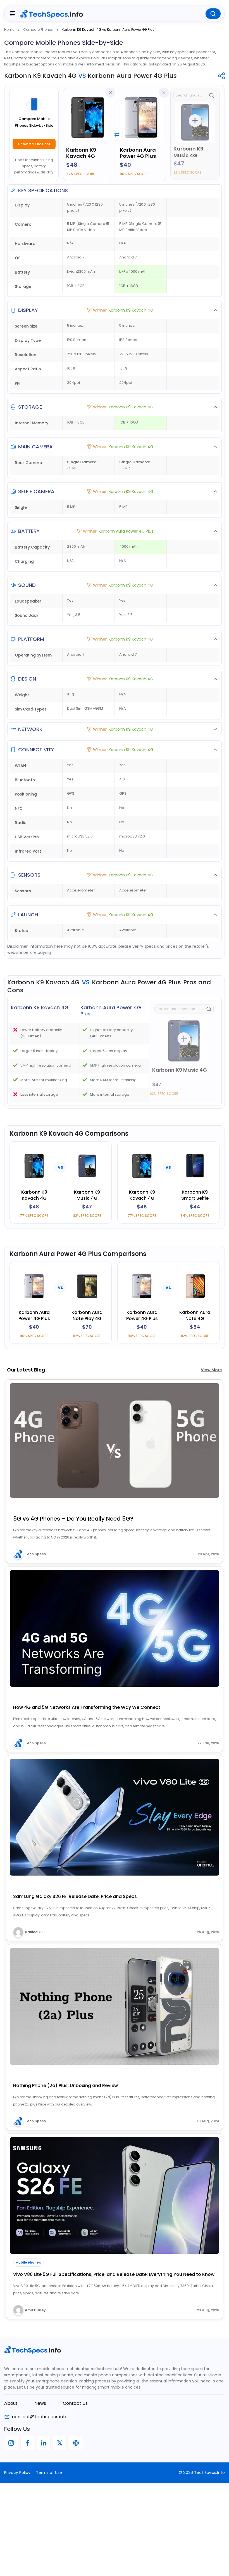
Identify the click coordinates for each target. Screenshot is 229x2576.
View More (211, 1370)
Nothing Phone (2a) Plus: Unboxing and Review (65, 2085)
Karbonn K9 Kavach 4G (81, 153)
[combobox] (190, 96)
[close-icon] (110, 93)
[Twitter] (60, 2443)
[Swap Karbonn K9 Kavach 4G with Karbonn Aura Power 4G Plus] (117, 135)
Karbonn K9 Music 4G (188, 152)
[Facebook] (27, 2443)
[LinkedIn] (44, 2443)
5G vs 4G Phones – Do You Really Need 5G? (73, 1519)
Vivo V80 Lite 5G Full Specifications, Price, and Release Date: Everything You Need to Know (114, 2274)
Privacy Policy (17, 2473)
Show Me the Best (34, 144)
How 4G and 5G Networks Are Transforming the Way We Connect (87, 1707)
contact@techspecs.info (40, 2417)
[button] (115, 310)
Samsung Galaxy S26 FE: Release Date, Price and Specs (75, 1896)
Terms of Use (49, 2473)
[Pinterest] (76, 2443)
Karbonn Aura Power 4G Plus (138, 153)
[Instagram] (11, 2443)
